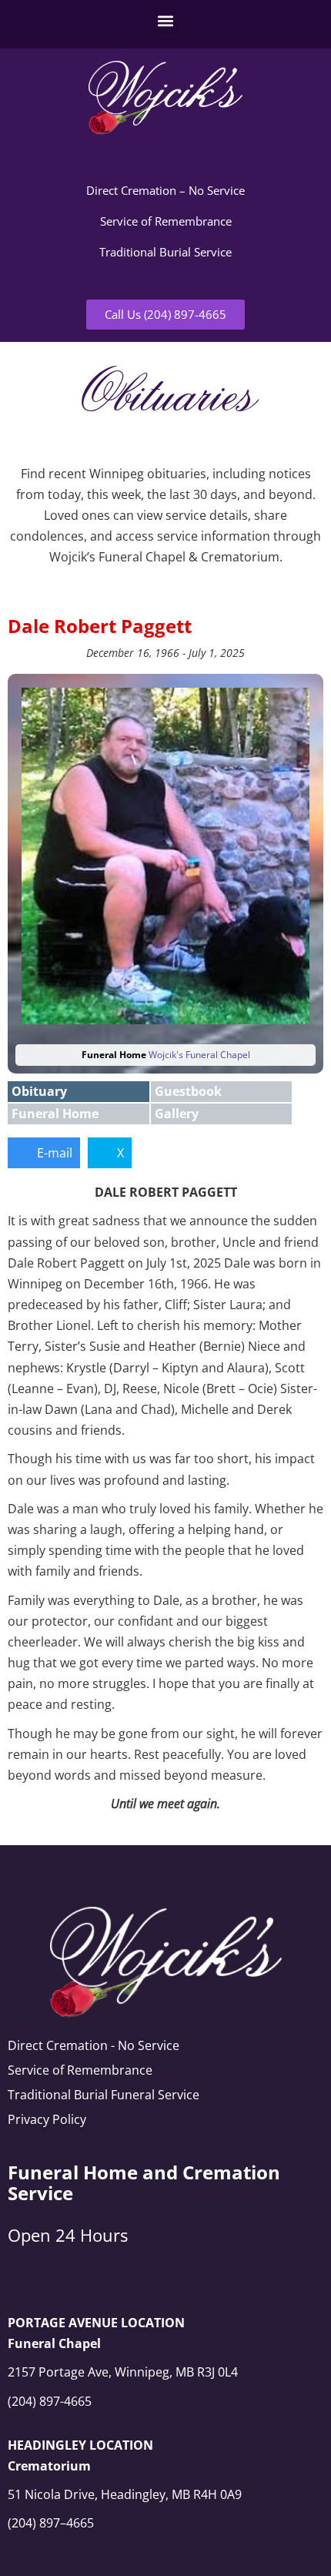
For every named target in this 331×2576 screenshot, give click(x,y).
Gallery (177, 1114)
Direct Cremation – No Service (165, 190)
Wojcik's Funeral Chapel (199, 1055)
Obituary (39, 1091)
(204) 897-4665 (50, 2401)
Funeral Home (55, 1114)
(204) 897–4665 (51, 2523)
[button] (166, 20)
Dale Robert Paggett (100, 626)
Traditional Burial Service (165, 252)
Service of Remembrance (166, 221)
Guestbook (188, 1091)
